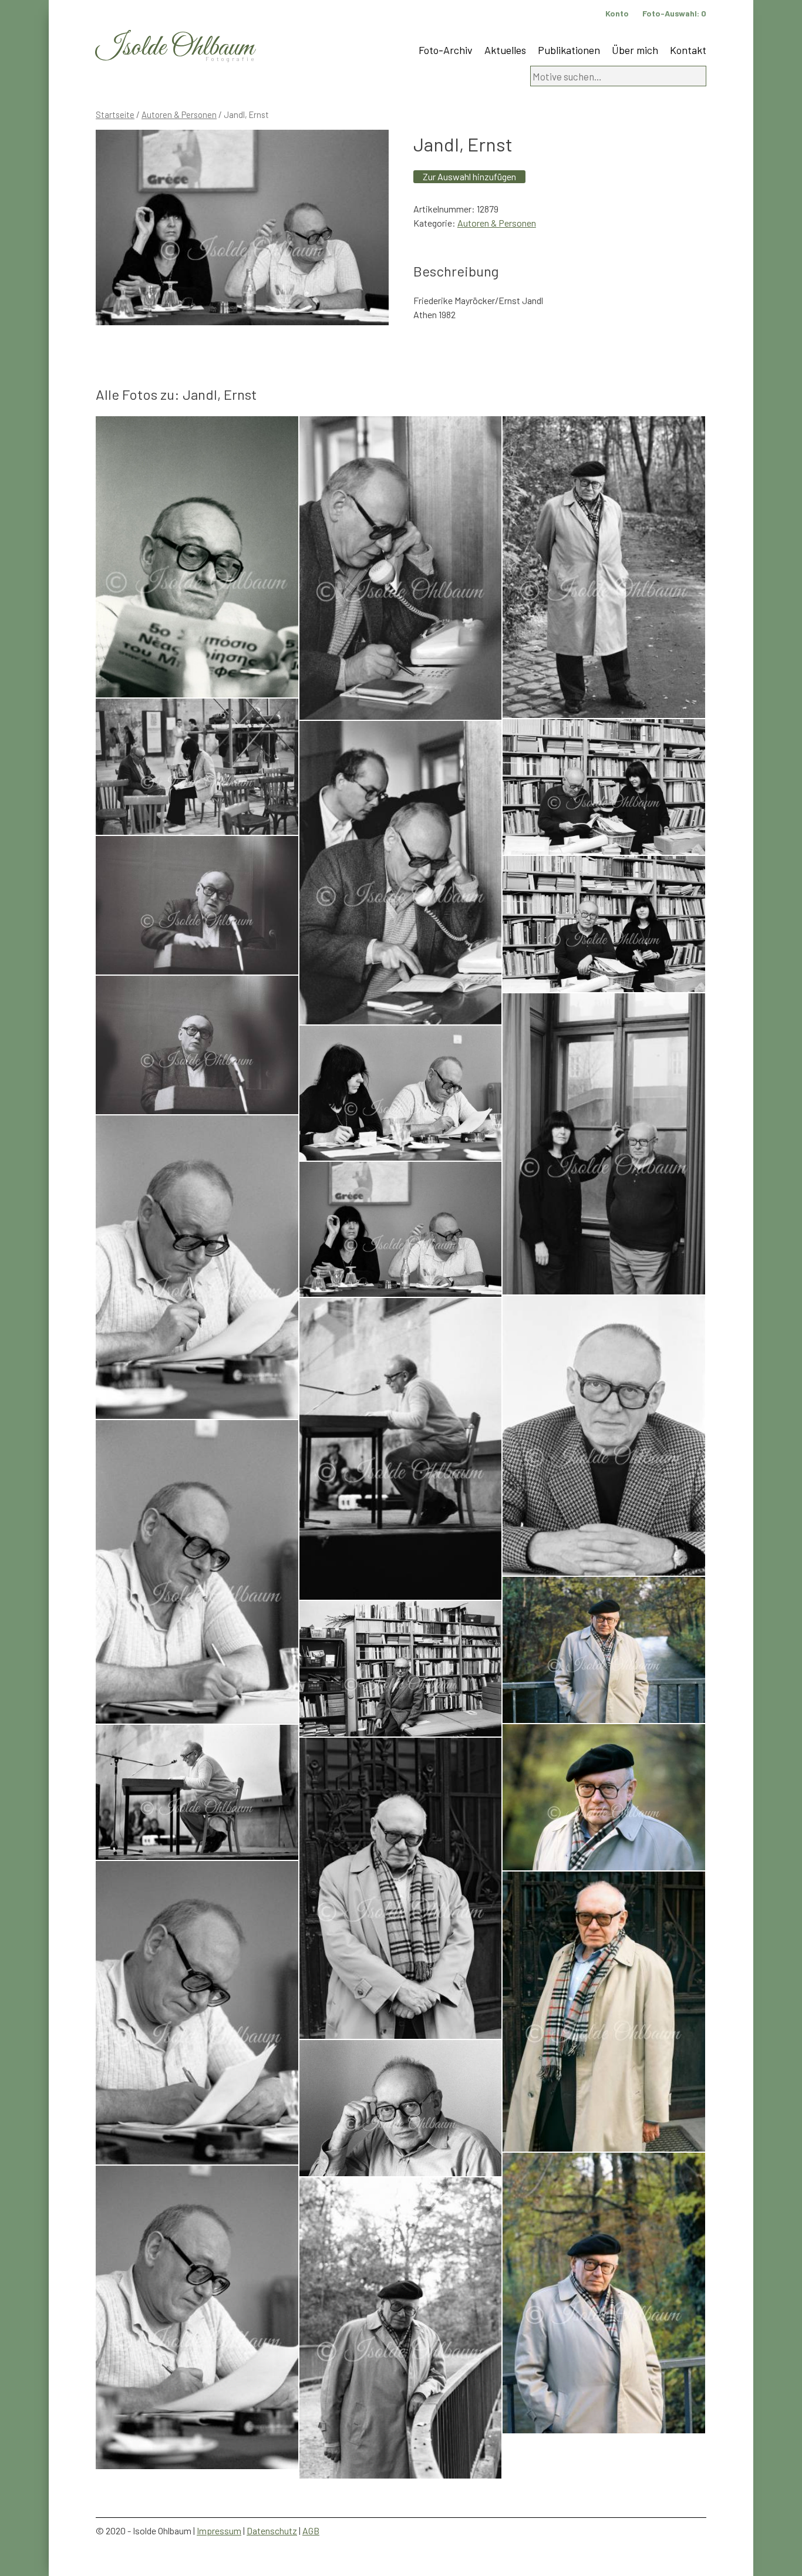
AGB (311, 2531)
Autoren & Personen (179, 114)
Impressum (219, 2531)
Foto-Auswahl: (674, 13)
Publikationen (569, 50)
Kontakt (688, 50)
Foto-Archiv (446, 50)
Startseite (115, 114)
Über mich (635, 50)
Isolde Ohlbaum (175, 48)
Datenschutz (272, 2531)
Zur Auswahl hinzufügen (469, 176)
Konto (617, 13)
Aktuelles (505, 50)
